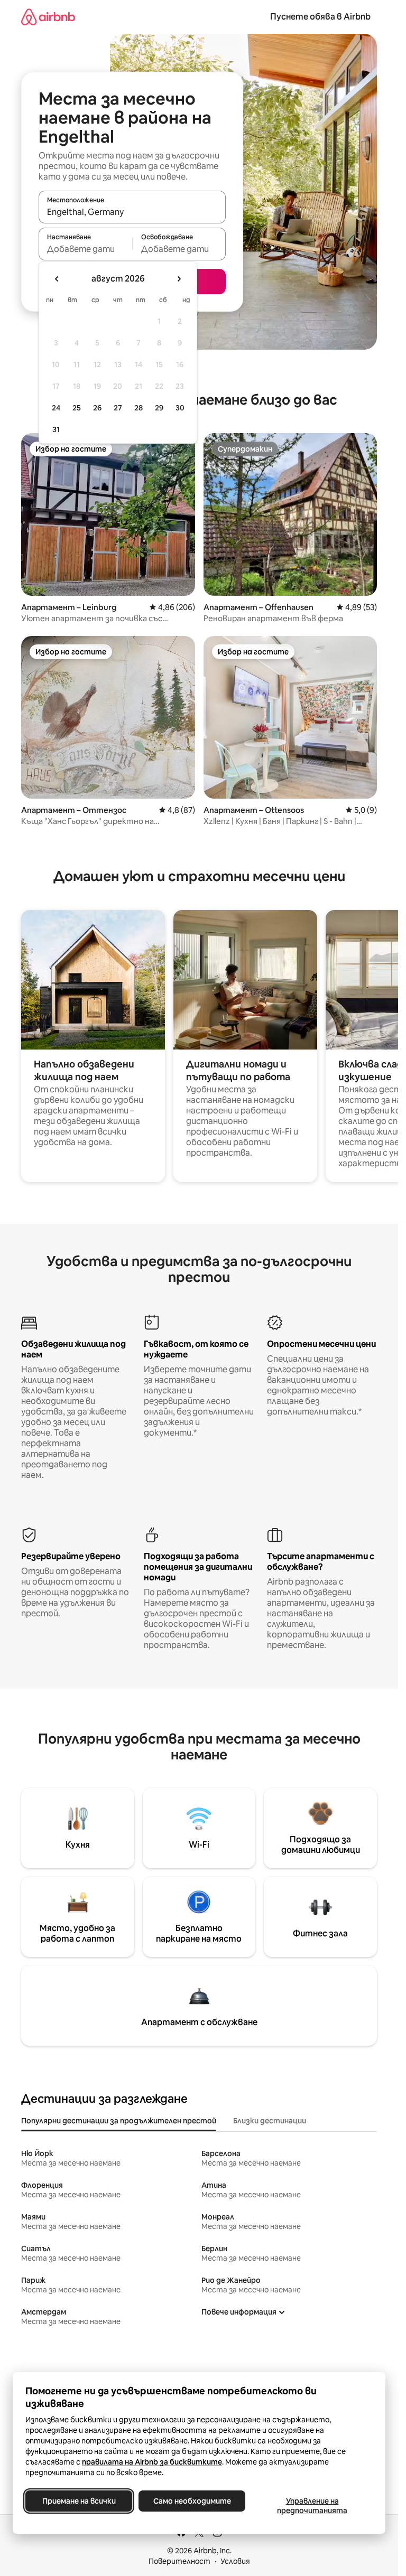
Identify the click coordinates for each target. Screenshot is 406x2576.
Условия (235, 2561)
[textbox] (85, 249)
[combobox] (132, 212)
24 (56, 408)
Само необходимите (192, 2501)
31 (56, 429)
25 (77, 408)
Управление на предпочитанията (312, 2506)
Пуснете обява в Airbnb (320, 17)
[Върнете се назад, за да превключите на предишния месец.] (57, 279)
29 (159, 408)
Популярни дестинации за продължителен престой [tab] (119, 2121)
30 (180, 408)
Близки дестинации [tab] (270, 2121)
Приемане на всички (79, 2501)
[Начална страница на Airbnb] (48, 17)
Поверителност (179, 2561)
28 (139, 408)
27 (118, 408)
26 (97, 408)
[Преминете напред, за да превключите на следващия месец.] (179, 279)
